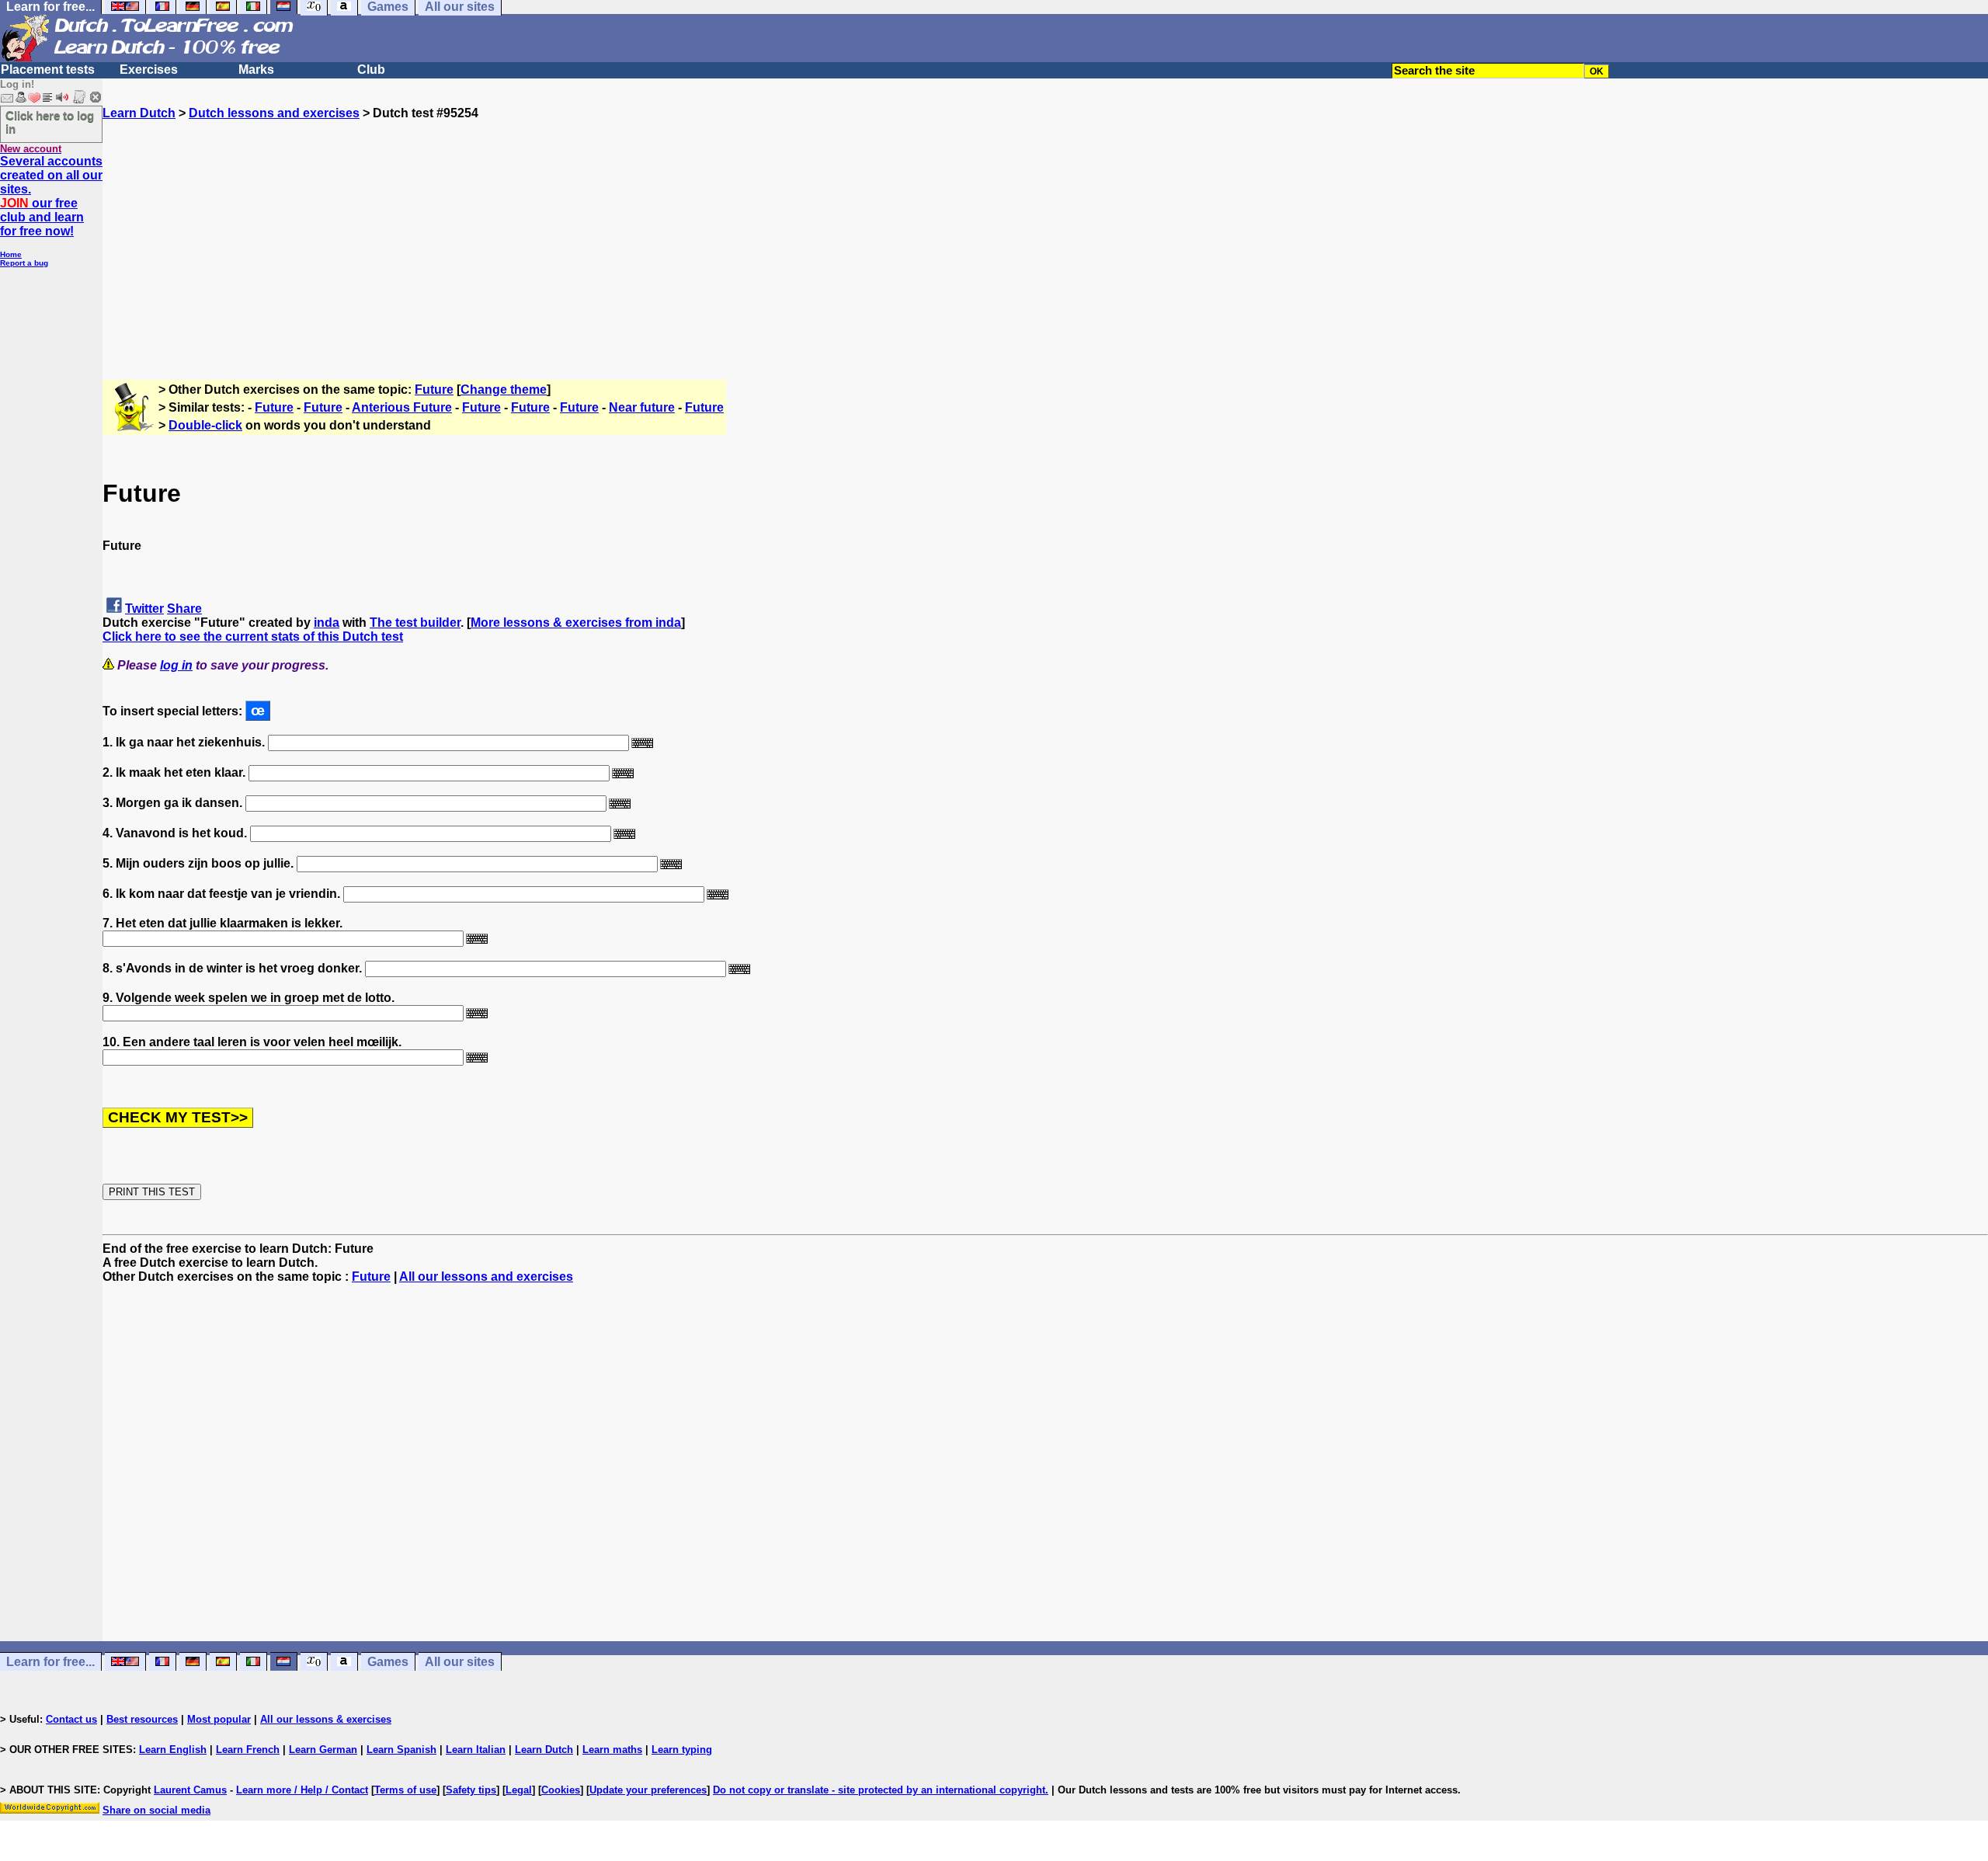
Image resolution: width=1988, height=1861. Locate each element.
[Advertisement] (1045, 229)
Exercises (149, 70)
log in (176, 665)
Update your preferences (648, 1790)
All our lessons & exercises (326, 1719)
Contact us (71, 1719)
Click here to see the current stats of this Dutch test (253, 637)
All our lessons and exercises (486, 1277)
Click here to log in (50, 122)
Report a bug (24, 263)
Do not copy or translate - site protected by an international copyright (879, 1790)
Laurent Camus (190, 1790)
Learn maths (612, 1750)
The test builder (415, 623)
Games (388, 1662)
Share (184, 609)
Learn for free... (50, 1662)
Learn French (248, 1750)
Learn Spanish (401, 1750)
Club (371, 70)
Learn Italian (476, 1750)
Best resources (142, 1719)
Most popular (219, 1719)
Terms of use (405, 1790)
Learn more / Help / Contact (302, 1790)
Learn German (323, 1750)
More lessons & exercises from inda (576, 623)
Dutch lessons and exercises (274, 113)
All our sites (460, 1662)
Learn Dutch (139, 113)
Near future (642, 407)
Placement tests (48, 70)
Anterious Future (402, 407)
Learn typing (682, 1750)
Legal (519, 1790)
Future (434, 390)
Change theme (504, 390)
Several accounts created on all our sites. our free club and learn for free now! (51, 196)
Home (11, 254)
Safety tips (471, 1790)
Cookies (561, 1790)
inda (327, 623)
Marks (256, 70)
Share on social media (156, 1810)
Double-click (205, 425)
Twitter (144, 609)
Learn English (173, 1750)
